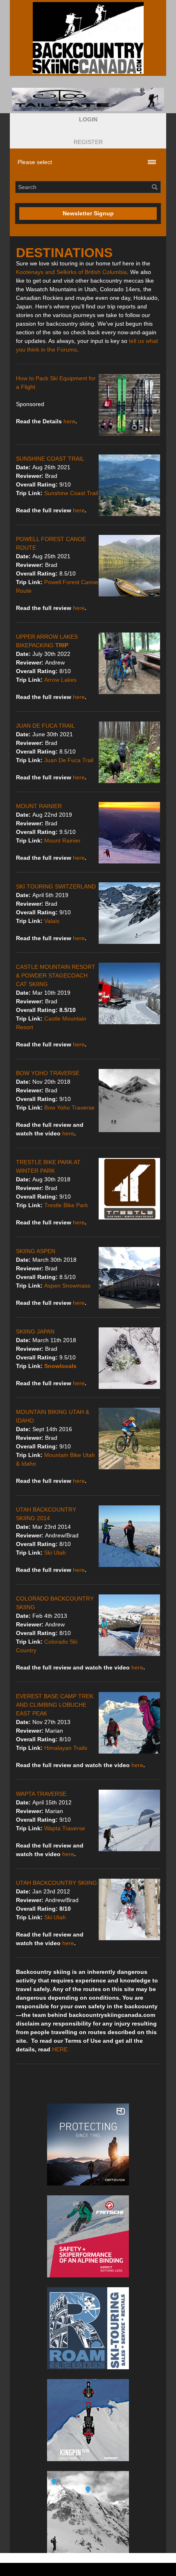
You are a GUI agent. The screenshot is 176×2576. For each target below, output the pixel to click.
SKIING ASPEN (36, 1251)
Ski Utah (55, 1553)
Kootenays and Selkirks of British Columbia (71, 272)
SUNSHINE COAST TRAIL (50, 459)
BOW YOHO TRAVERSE (48, 1073)
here (69, 421)
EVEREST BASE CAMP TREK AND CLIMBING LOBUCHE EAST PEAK (55, 1705)
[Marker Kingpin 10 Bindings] (88, 2420)
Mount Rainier (62, 840)
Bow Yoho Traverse (69, 1108)
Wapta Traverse (65, 1828)
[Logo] (88, 38)
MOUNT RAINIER (39, 806)
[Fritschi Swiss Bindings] (88, 2236)
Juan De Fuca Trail (69, 760)
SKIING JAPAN (35, 1331)
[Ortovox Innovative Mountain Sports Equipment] (88, 2144)
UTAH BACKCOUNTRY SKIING (56, 1883)
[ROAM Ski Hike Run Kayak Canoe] (88, 2328)
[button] (88, 120)
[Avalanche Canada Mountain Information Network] (88, 2512)
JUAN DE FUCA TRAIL (45, 726)
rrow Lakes (62, 680)
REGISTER (88, 142)
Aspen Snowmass (67, 1286)
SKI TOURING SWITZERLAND (56, 886)
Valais (52, 921)
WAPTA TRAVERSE (41, 1794)
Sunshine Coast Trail (71, 493)
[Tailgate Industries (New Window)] (88, 99)
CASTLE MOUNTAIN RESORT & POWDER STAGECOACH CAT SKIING (56, 975)
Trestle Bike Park (66, 1205)
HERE (60, 2049)
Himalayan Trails (66, 1748)
